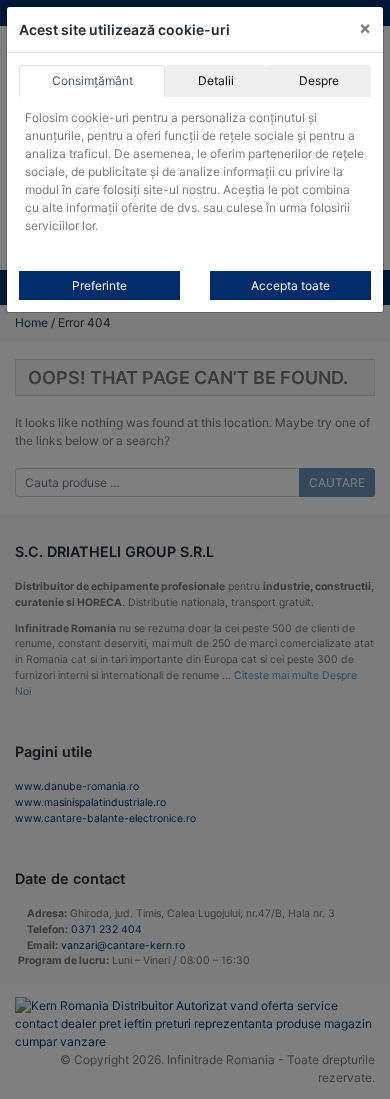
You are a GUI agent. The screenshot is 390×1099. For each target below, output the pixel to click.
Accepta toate (290, 285)
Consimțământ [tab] (92, 80)
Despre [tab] (319, 80)
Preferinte (99, 285)
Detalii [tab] (216, 80)
